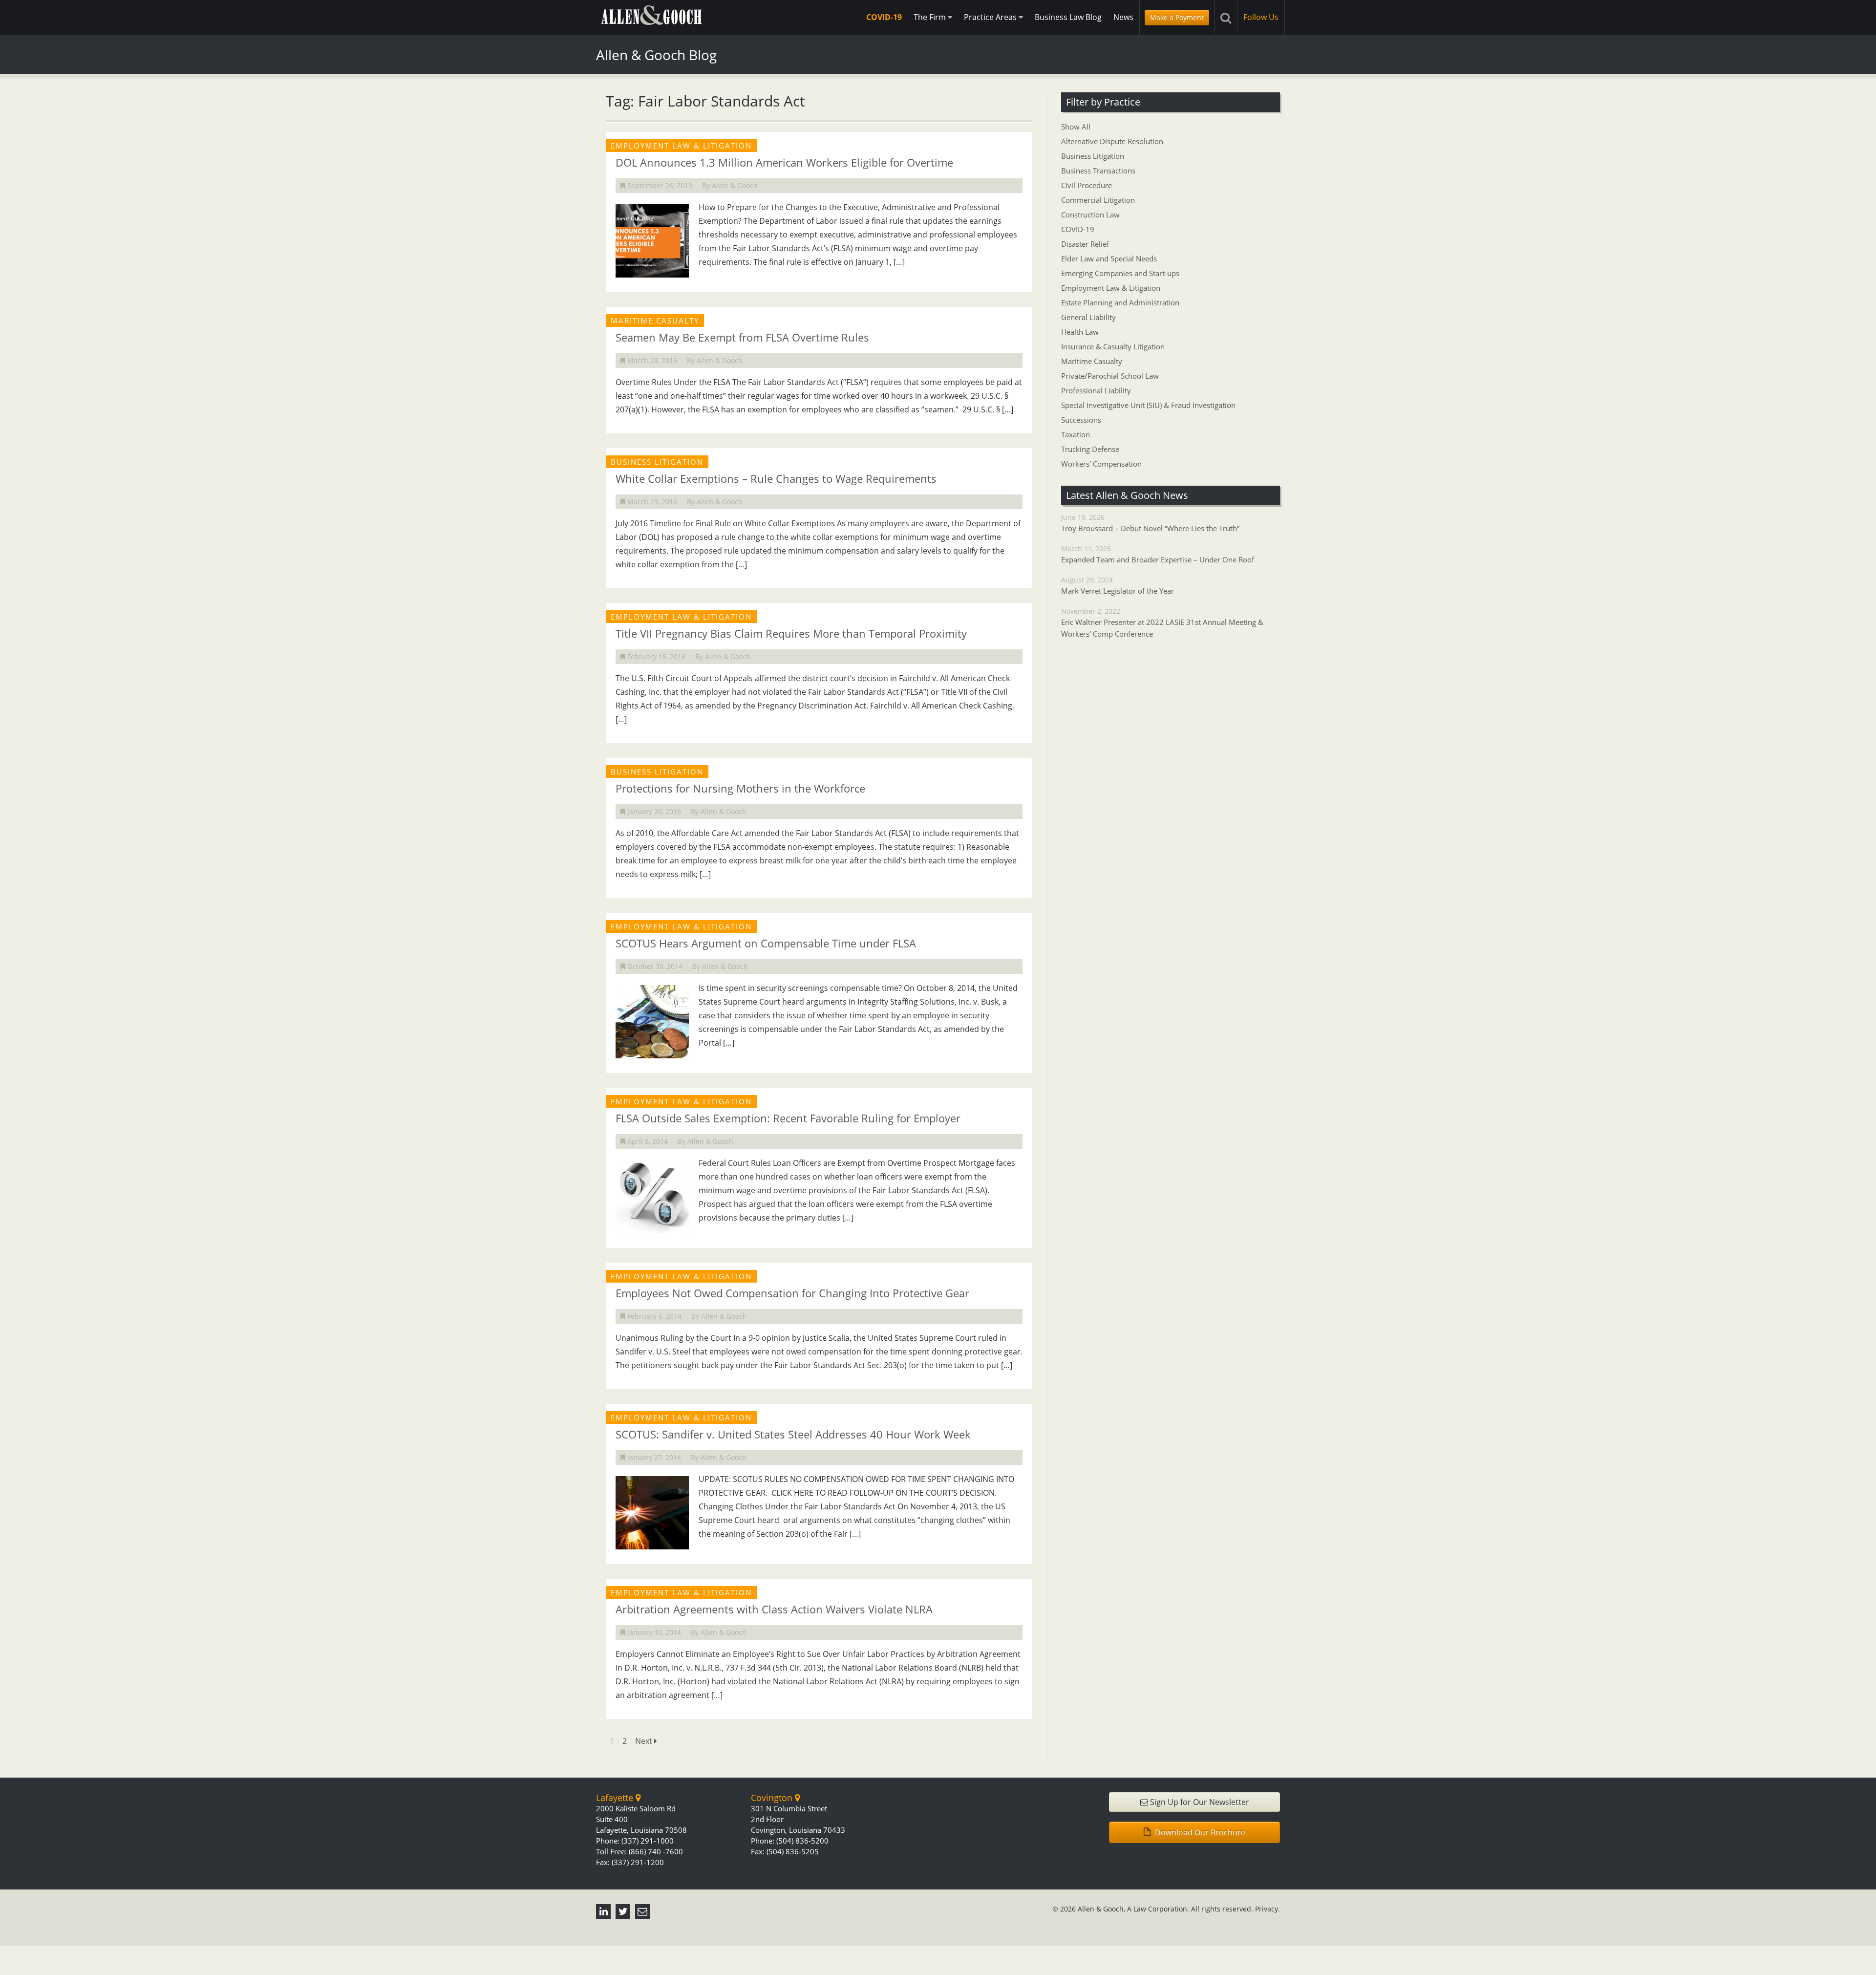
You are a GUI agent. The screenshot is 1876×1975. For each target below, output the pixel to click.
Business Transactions (1098, 171)
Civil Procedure (1087, 185)
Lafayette (616, 1798)
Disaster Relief (1085, 244)
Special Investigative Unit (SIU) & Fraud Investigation (1148, 405)
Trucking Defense (1090, 449)
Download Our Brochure (1199, 1832)
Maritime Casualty (1092, 361)
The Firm (931, 17)
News (1123, 17)
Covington (773, 1798)
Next (645, 1741)
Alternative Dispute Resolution (1112, 141)
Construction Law (1090, 215)
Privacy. (1268, 1909)
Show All (1076, 127)
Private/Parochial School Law (1110, 376)
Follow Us (1261, 17)
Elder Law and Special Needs (1109, 258)
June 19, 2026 (1150, 523)
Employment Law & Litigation (1111, 288)
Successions (1081, 420)
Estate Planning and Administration (1120, 302)
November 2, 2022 (1162, 623)
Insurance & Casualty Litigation (1113, 346)
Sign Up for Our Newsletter (1199, 1802)
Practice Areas (991, 17)
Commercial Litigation (1098, 200)
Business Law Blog (1068, 17)
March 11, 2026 (1158, 554)
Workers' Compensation (1101, 464)
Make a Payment (1177, 17)
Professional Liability (1096, 390)
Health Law (1080, 332)
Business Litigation (1093, 156)
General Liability (1088, 317)
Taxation (1076, 434)
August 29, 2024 (1118, 585)
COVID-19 (884, 17)
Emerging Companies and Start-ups (1120, 273)
